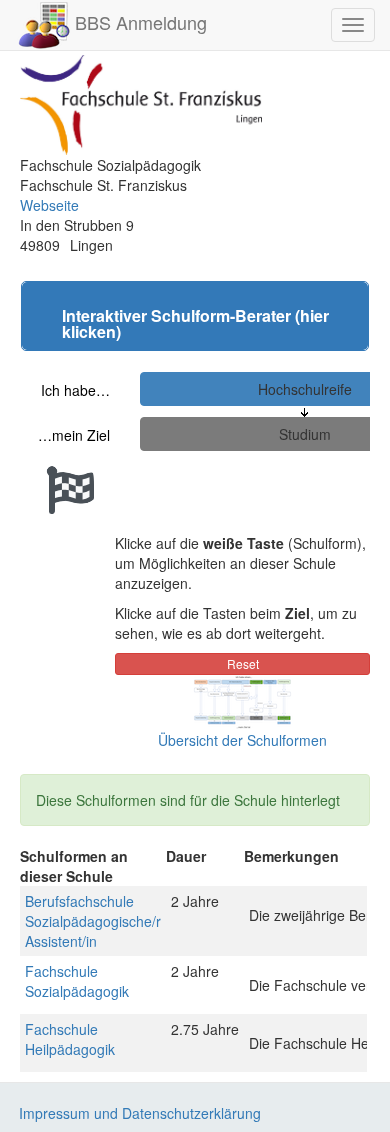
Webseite (49, 205)
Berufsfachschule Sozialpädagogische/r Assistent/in (93, 921)
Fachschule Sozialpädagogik (77, 981)
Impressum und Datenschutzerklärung (140, 1113)
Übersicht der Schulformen (242, 740)
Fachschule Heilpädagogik (70, 1039)
